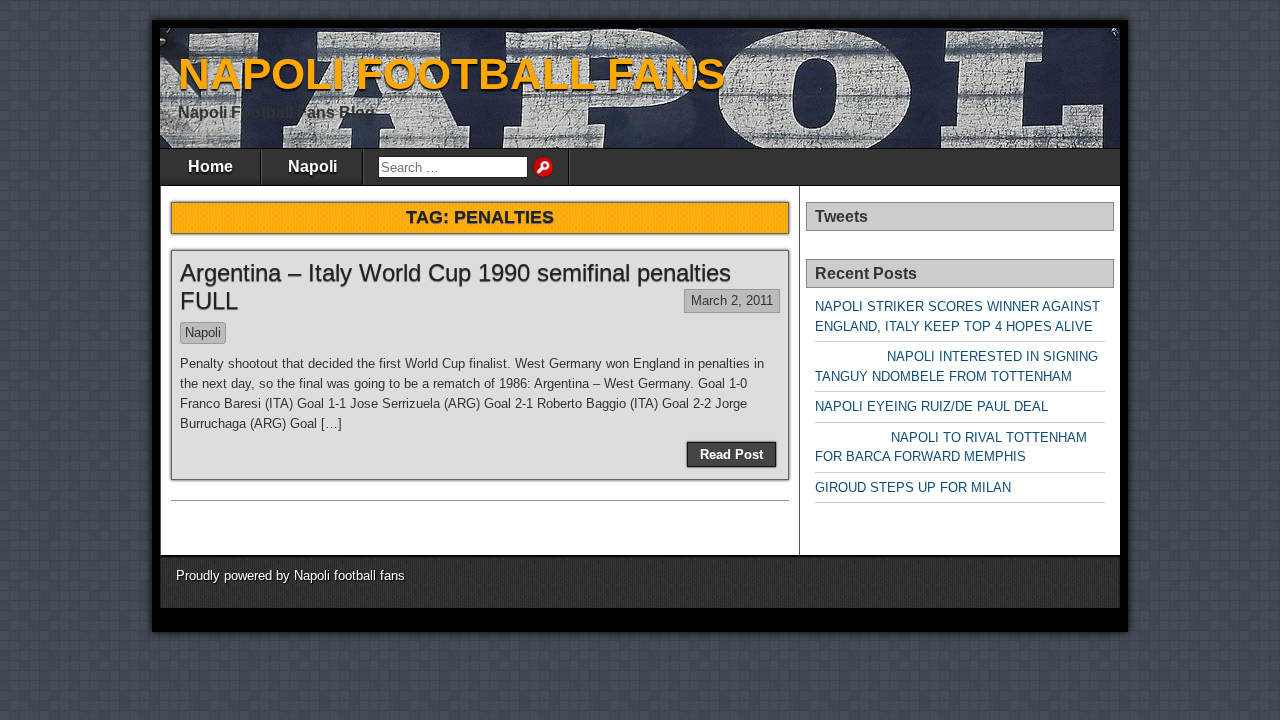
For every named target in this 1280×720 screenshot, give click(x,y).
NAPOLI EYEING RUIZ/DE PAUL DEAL (931, 406)
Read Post (731, 454)
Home (210, 166)
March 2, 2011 (732, 300)
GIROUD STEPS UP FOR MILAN (913, 487)
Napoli (312, 166)
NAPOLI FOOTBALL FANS (451, 73)
